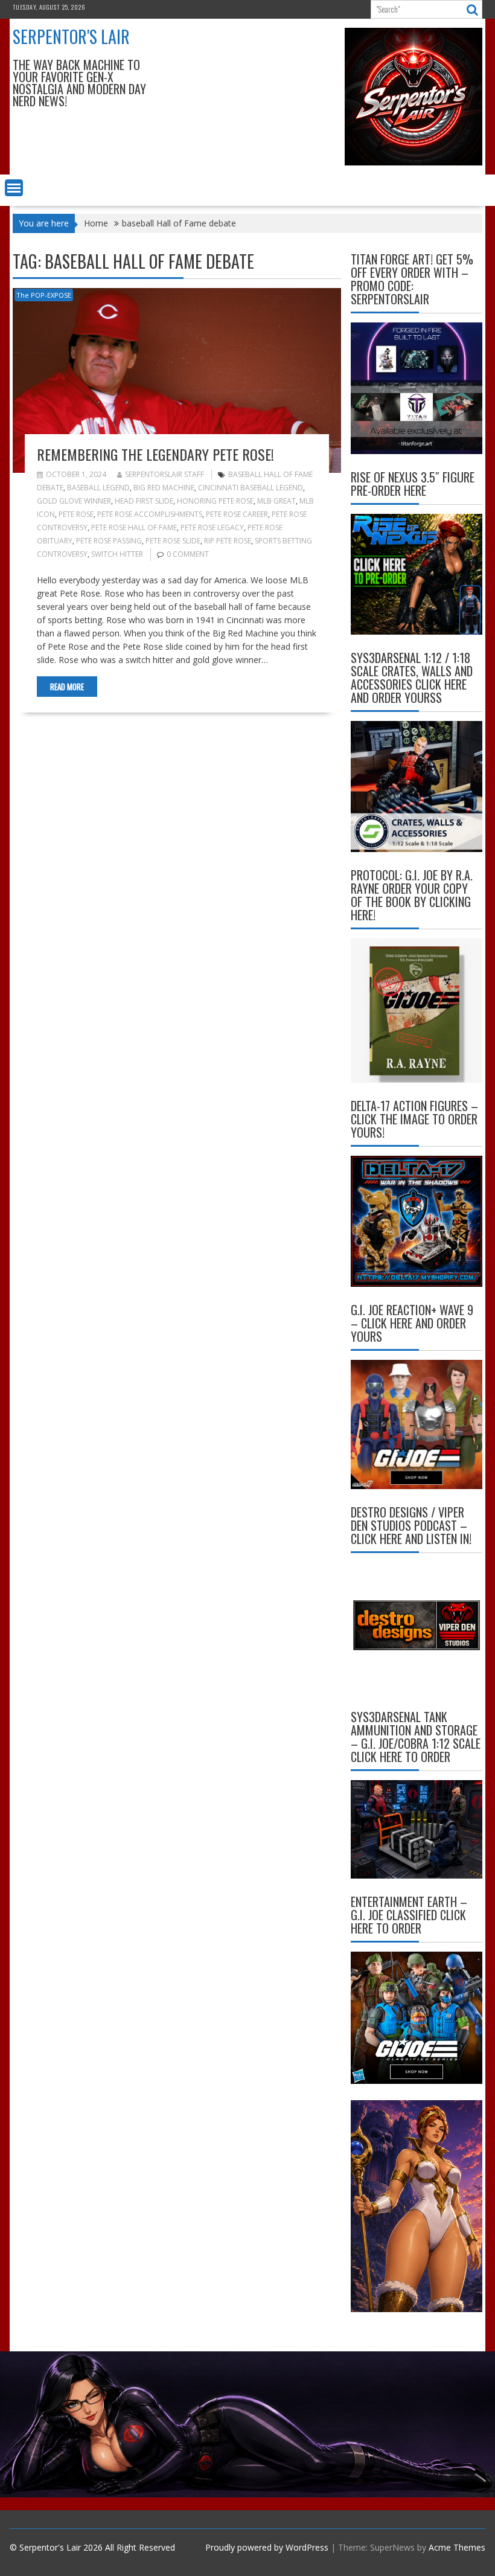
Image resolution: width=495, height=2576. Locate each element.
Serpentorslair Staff (164, 474)
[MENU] (14, 188)
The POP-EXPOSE (44, 295)
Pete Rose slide (173, 541)
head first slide (144, 501)
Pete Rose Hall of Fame (134, 527)
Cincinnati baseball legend (251, 488)
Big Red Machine (164, 488)
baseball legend (98, 488)
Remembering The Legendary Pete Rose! (155, 454)
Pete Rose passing (109, 541)
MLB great (276, 501)
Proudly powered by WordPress (267, 2547)
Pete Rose (76, 514)
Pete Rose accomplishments (150, 514)
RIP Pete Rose (228, 541)
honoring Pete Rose (215, 501)
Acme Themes (457, 2547)
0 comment (188, 554)
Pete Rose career (237, 514)
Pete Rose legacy (212, 527)
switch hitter (117, 554)
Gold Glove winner (74, 501)
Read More (67, 687)
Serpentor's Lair (71, 37)
